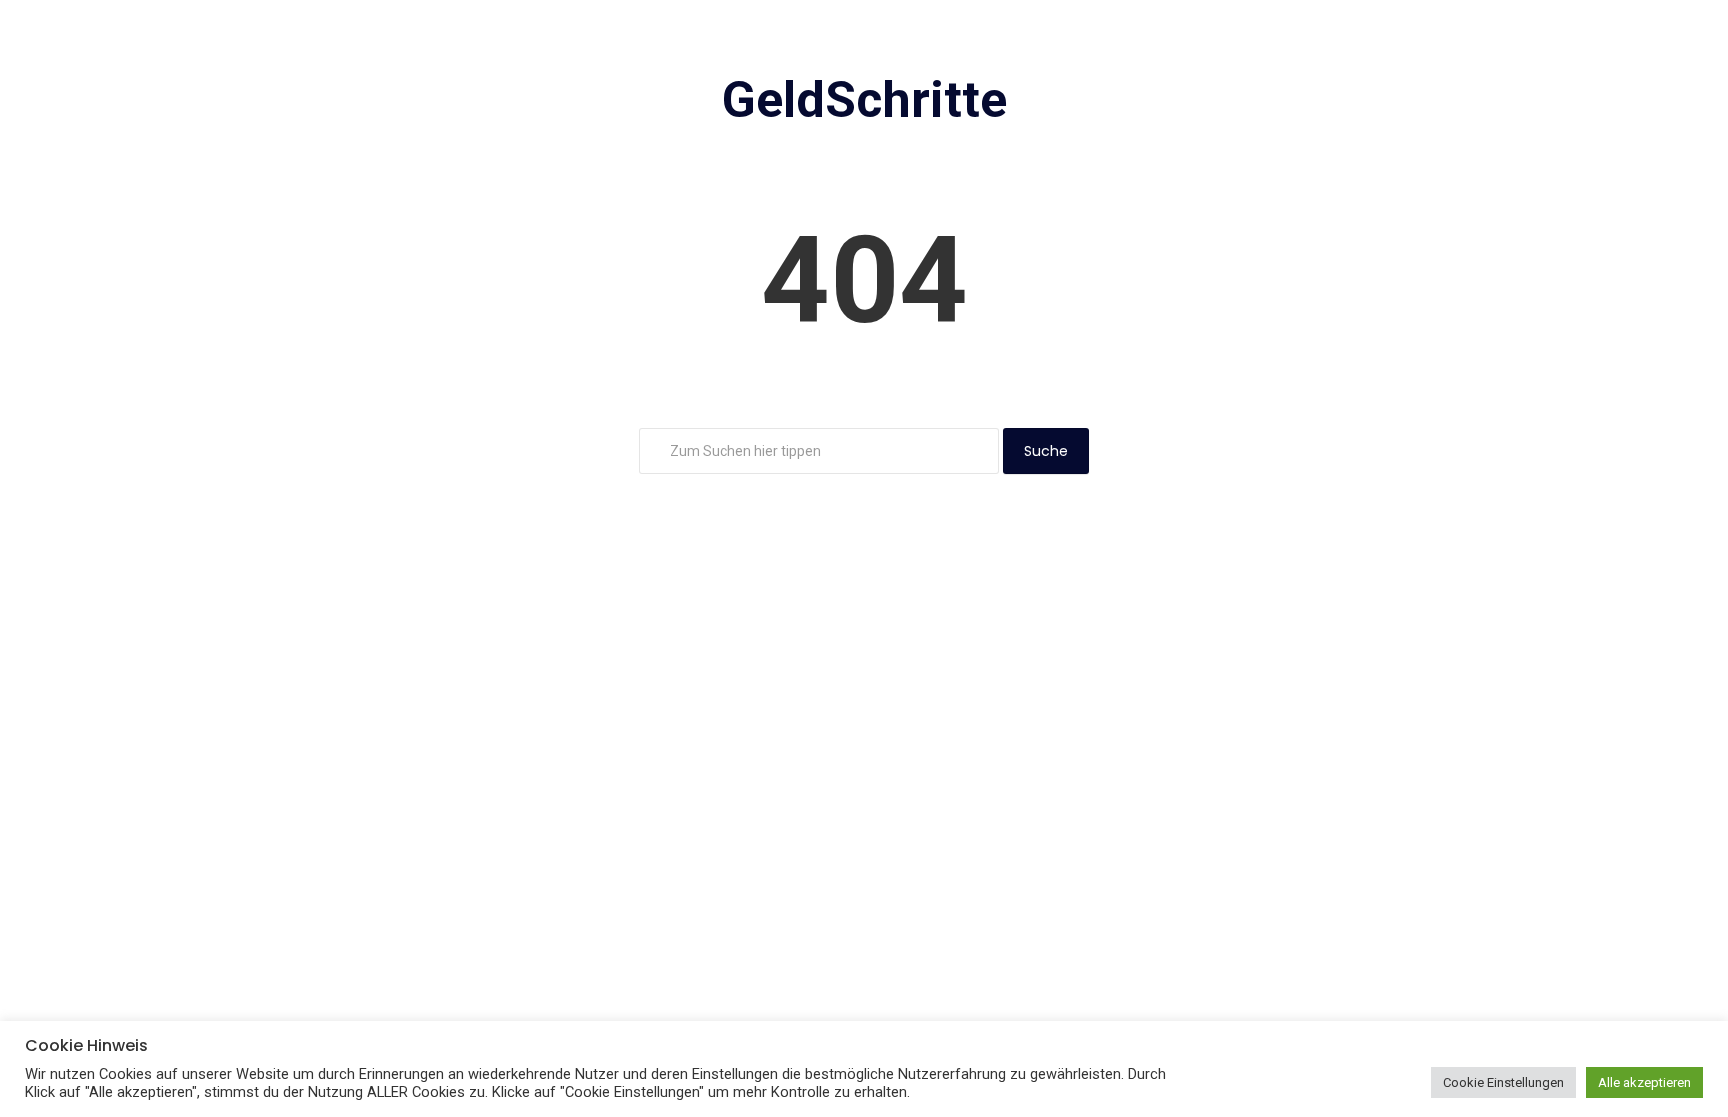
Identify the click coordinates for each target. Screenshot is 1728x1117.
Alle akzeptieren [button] (1644, 1082)
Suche (1046, 451)
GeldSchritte (864, 100)
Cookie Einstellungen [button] (1503, 1082)
